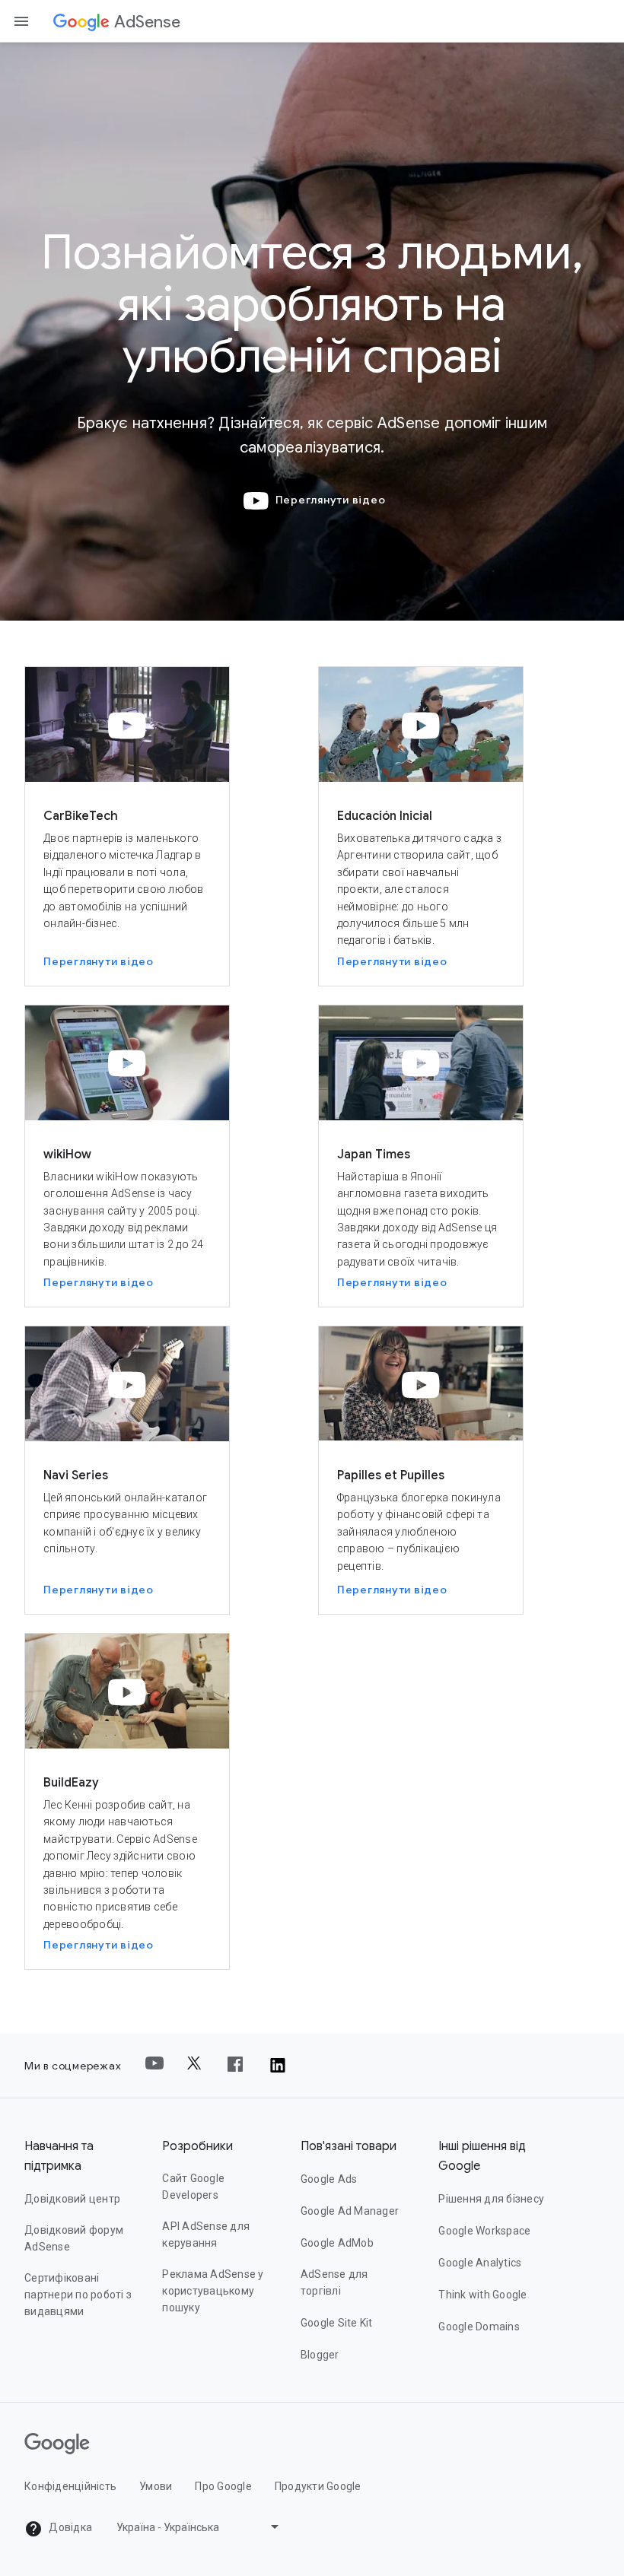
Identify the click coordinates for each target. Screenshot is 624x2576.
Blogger (320, 2355)
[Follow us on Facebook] (237, 2066)
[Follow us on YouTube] (154, 2066)
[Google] (81, 22)
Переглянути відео (331, 500)
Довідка (69, 2527)
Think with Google (482, 2295)
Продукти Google (318, 2486)
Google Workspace (484, 2231)
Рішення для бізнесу (491, 2199)
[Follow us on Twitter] (196, 2066)
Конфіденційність (70, 2486)
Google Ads (329, 2179)
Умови (156, 2486)
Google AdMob (337, 2243)
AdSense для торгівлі (334, 2282)
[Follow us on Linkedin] (278, 2066)
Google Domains (479, 2327)
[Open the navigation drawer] (21, 21)
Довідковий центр (72, 2199)
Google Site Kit (337, 2323)
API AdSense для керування (206, 2235)
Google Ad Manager (350, 2211)
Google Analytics (480, 2263)
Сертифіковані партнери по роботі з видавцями (78, 2295)
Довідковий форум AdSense (74, 2238)
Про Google (223, 2486)
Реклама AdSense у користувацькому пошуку (213, 2291)
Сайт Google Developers (193, 2187)
